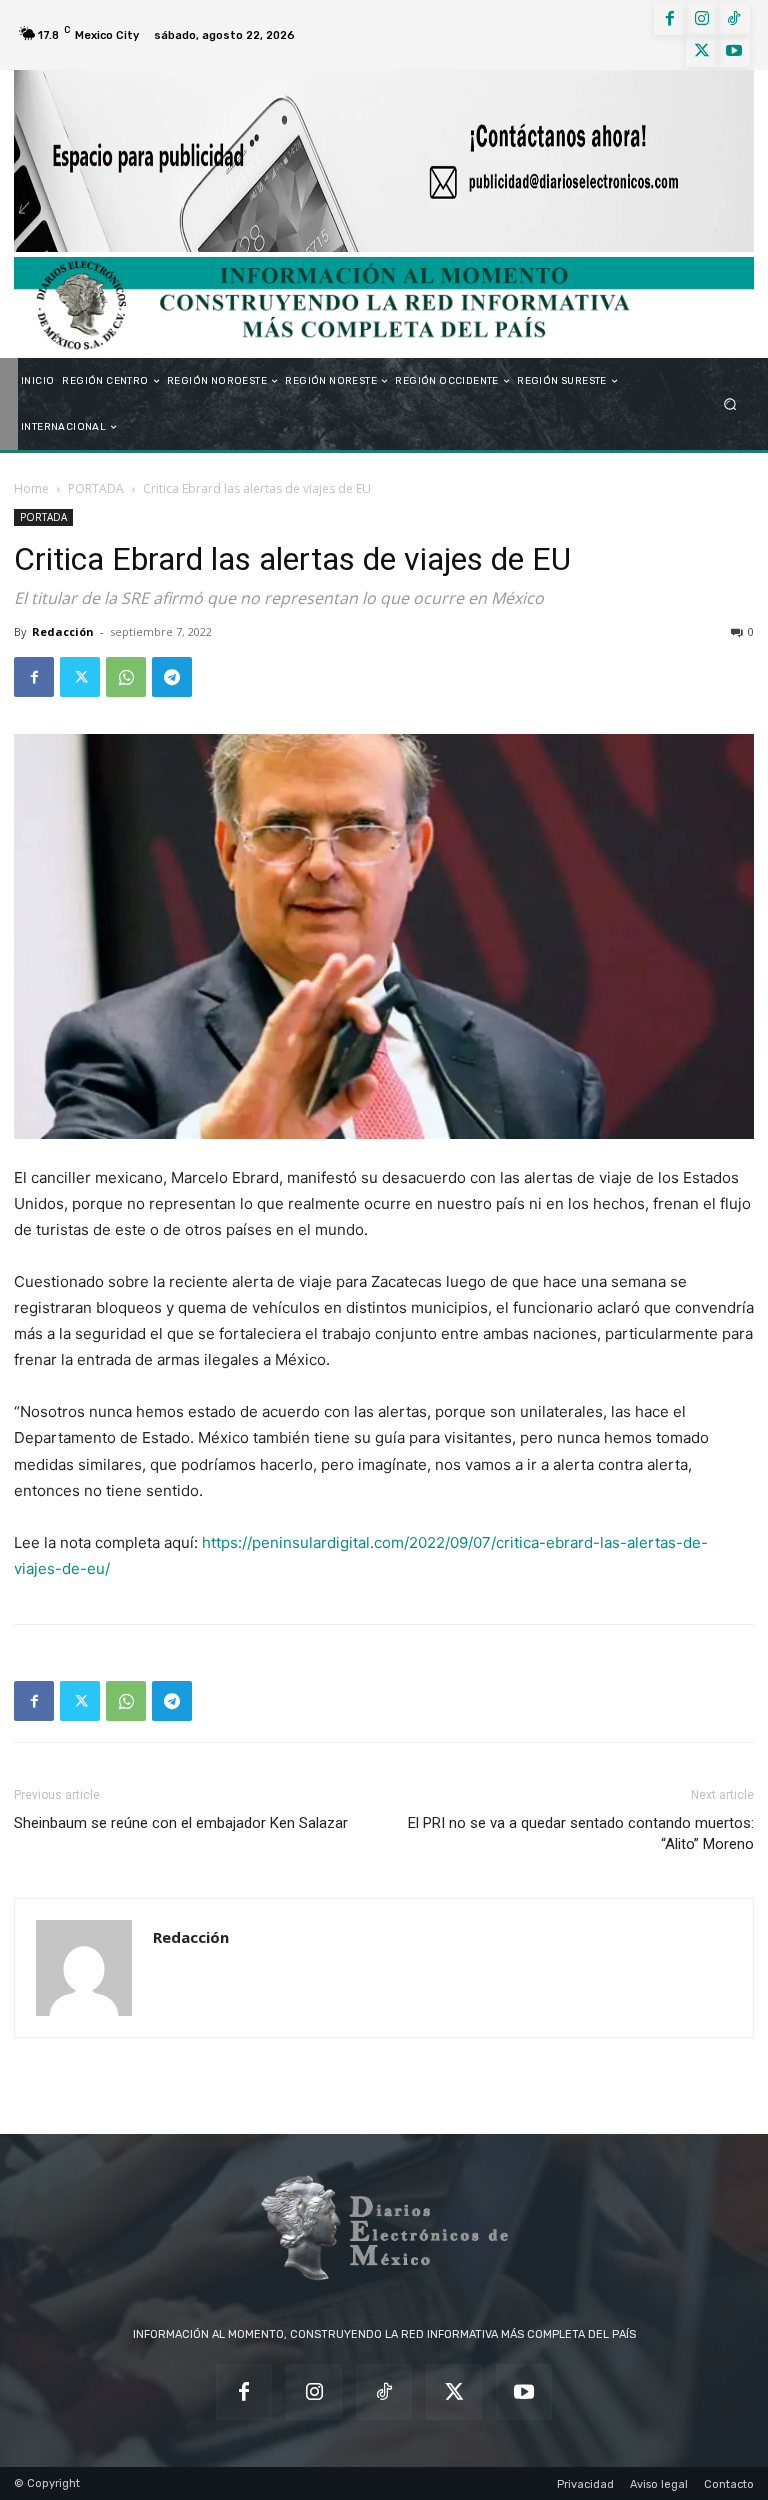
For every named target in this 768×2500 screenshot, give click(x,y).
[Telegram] (172, 677)
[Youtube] (734, 51)
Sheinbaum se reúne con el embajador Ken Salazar (181, 1823)
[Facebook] (670, 19)
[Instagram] (702, 19)
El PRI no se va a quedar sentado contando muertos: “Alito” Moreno (581, 1833)
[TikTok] (734, 19)
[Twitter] (702, 51)
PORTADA (96, 488)
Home (31, 488)
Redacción (63, 631)
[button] (730, 404)
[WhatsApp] (126, 677)
